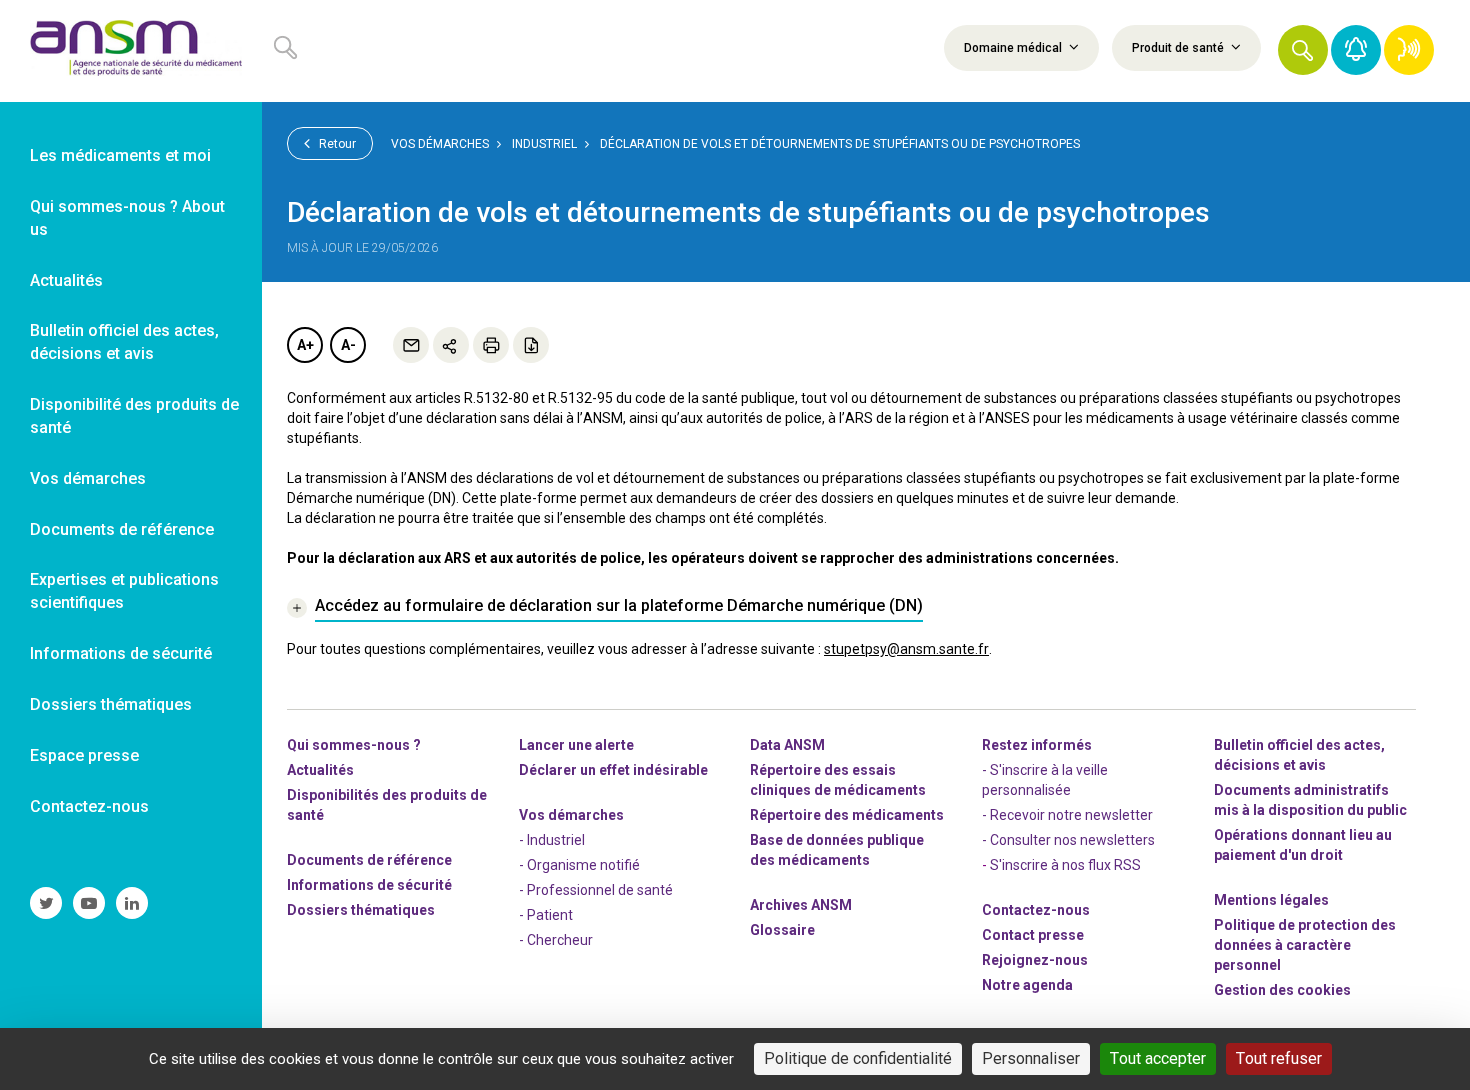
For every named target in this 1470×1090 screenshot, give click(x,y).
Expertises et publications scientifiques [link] (124, 591)
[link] (131, 51)
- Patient (546, 915)
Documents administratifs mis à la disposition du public (1310, 800)
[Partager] (451, 345)
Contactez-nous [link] (89, 806)
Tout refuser (1279, 1058)
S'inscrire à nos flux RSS (1065, 865)
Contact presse (1033, 935)
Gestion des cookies (1282, 990)
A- (348, 345)
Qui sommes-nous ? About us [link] (127, 218)
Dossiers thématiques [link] (111, 704)
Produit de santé (1179, 48)
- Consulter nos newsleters (1068, 840)
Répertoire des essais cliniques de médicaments (838, 780)
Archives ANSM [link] (801, 905)
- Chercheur (556, 940)
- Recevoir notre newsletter (1067, 815)
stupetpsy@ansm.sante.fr (906, 649)
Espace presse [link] (84, 755)
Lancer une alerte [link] (576, 745)
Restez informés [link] (1037, 745)
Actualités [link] (66, 280)
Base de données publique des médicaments (837, 850)
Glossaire (782, 930)
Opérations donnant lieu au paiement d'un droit (1303, 845)
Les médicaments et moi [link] (120, 155)
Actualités (320, 770)
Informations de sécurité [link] (121, 653)
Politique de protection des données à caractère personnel (1305, 945)
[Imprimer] (491, 345)
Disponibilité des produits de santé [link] (134, 416)
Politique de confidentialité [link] (858, 1058)
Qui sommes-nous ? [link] (354, 745)
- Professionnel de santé (596, 890)
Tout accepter (1158, 1058)
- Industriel (552, 840)
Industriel (544, 144)
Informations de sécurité (369, 885)
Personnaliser (1031, 1058)
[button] (1303, 50)
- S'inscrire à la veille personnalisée (1045, 780)
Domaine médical (1014, 48)
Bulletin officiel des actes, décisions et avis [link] (124, 342)
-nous (1035, 960)
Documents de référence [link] (122, 529)
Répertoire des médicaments (847, 815)
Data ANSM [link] (787, 745)
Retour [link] (336, 144)
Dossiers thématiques (361, 910)
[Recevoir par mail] (411, 345)
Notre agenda (1027, 985)
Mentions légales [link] (1271, 900)
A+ (305, 345)
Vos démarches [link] (88, 478)
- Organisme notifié (579, 865)
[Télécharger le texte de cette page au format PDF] (531, 345)
